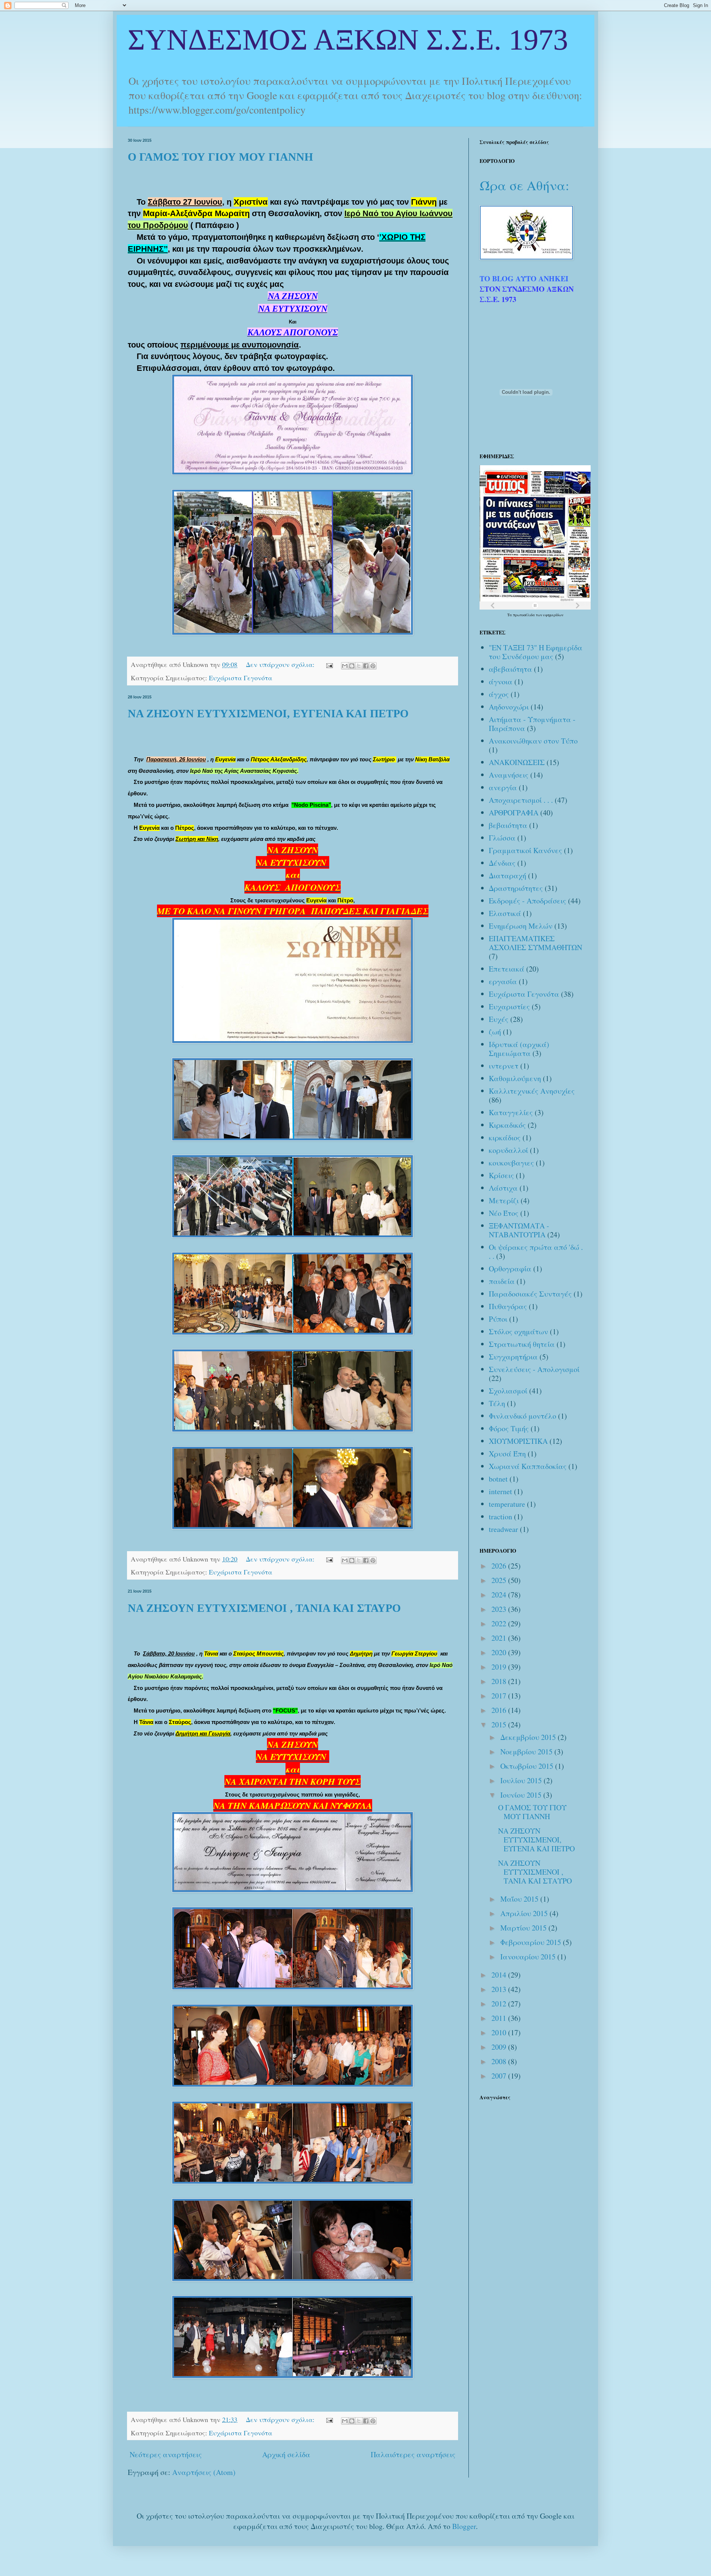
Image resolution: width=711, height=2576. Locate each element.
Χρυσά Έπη (507, 1454)
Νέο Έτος (504, 1213)
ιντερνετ (504, 1066)
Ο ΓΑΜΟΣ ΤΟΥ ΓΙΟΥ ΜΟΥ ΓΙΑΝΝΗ (220, 157)
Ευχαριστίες (509, 1007)
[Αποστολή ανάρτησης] (329, 664)
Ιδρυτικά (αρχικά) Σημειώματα (519, 1049)
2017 (500, 1696)
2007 (500, 2076)
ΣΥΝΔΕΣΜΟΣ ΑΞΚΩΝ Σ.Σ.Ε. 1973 (348, 40)
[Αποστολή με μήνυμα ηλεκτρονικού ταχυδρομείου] (345, 666)
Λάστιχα (503, 1188)
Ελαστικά (505, 913)
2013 (500, 1989)
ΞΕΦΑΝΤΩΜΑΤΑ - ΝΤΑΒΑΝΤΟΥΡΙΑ (519, 1230)
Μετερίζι (504, 1200)
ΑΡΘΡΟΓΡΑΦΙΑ (514, 813)
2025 (500, 1580)
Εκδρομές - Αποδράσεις (528, 901)
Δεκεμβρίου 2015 (529, 1737)
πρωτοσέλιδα (524, 615)
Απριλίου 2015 (525, 1913)
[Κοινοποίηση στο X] (359, 666)
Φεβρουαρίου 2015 (532, 1942)
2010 (500, 2032)
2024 (500, 1595)
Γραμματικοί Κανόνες (525, 850)
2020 (500, 1652)
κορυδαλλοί (508, 1150)
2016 (500, 1710)
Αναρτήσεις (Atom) (204, 2472)
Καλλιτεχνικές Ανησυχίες (532, 1091)
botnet (498, 1479)
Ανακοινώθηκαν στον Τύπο (533, 741)
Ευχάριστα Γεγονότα (241, 678)
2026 (500, 1566)
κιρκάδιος (505, 1138)
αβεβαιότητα (510, 669)
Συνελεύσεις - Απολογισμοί (534, 1369)
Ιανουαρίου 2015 (529, 1957)
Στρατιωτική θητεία (522, 1344)
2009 (500, 2047)
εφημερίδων (553, 615)
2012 (500, 2004)
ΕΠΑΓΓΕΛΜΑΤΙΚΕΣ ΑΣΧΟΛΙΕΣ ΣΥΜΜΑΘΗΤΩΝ (535, 943)
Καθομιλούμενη (515, 1078)
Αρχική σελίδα (286, 2454)
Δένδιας (502, 863)
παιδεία (502, 1281)
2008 (500, 2061)
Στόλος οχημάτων (518, 1331)
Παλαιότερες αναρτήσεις (413, 2454)
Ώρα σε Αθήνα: (524, 185)
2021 (500, 1638)
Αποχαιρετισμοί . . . (521, 800)
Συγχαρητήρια (513, 1357)
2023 (500, 1609)
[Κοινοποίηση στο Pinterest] (373, 666)
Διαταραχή (508, 876)
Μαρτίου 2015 (524, 1928)
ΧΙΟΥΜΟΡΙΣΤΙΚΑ (518, 1441)
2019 (500, 1667)
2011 (500, 2018)
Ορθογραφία (510, 1269)
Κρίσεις (501, 1175)
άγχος (499, 694)
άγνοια (501, 682)
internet (500, 1491)
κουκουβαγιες (511, 1163)
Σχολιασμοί (508, 1391)
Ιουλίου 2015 (522, 1780)
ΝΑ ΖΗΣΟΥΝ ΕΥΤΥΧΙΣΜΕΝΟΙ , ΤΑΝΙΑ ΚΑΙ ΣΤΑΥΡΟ (264, 1608)
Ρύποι (498, 1319)
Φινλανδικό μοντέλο (523, 1416)
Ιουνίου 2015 (522, 1795)
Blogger (464, 2526)
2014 (500, 1975)
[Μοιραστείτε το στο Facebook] (366, 666)
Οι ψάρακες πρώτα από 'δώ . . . (536, 1252)
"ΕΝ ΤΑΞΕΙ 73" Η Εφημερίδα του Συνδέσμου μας (536, 652)
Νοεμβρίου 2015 (527, 1752)
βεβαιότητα (508, 825)
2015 (500, 1725)
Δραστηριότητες (516, 888)
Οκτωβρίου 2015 (528, 1766)
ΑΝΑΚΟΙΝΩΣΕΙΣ (517, 762)
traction (500, 1517)
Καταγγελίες (511, 1112)
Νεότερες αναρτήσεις (166, 2454)
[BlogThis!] (352, 666)
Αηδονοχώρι (509, 707)
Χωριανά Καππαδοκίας (528, 1466)
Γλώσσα (502, 838)
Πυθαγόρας (508, 1306)
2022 (500, 1624)
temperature (507, 1504)
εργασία (503, 981)
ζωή (495, 1032)
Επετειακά (507, 969)
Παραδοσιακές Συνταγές (530, 1294)
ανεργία (503, 787)
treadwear (503, 1529)
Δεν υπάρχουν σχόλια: (281, 664)
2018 (500, 1681)
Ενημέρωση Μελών (521, 926)
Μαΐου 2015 (520, 1899)
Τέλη (497, 1403)
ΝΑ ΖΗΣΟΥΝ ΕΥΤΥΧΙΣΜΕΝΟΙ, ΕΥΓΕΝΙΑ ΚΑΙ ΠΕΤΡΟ (268, 713)
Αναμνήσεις (509, 775)
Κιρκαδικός (507, 1125)
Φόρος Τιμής (509, 1428)
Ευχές (499, 1019)
